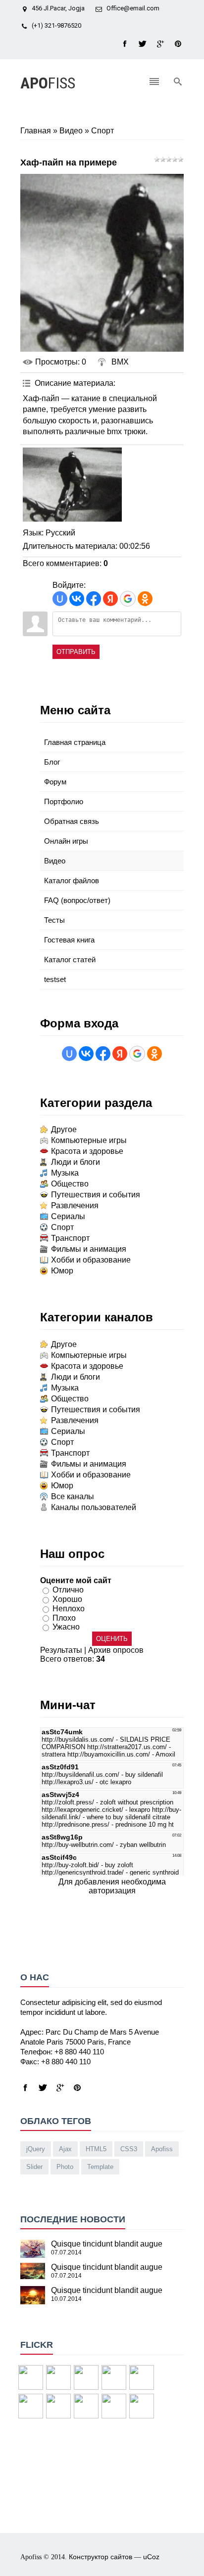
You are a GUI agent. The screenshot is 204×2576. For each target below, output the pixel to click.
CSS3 (129, 2149)
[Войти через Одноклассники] (145, 599)
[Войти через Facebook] (94, 599)
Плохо (64, 1617)
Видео (71, 131)
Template (100, 2167)
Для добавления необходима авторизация (112, 1886)
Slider (34, 2167)
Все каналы (73, 1496)
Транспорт (70, 1238)
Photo (65, 2167)
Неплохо (69, 1609)
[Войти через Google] (128, 599)
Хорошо (67, 1599)
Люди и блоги (76, 1162)
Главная (36, 131)
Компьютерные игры (89, 1140)
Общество (70, 1184)
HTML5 (96, 2149)
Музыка (65, 1173)
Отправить (76, 652)
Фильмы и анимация (89, 1249)
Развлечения (75, 1206)
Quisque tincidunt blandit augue (107, 2244)
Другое (64, 1129)
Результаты (61, 1650)
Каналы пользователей (94, 1507)
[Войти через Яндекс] (110, 599)
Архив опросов (116, 1650)
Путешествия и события (96, 1195)
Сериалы (68, 1216)
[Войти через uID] (60, 599)
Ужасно (66, 1627)
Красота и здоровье (87, 1151)
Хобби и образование (91, 1260)
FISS (48, 83)
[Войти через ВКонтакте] (77, 599)
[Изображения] (72, 485)
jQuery (36, 2149)
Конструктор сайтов (101, 2557)
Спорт (102, 131)
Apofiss (162, 2149)
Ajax (65, 2149)
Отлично (68, 1590)
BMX (120, 362)
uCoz (151, 2557)
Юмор (62, 1271)
